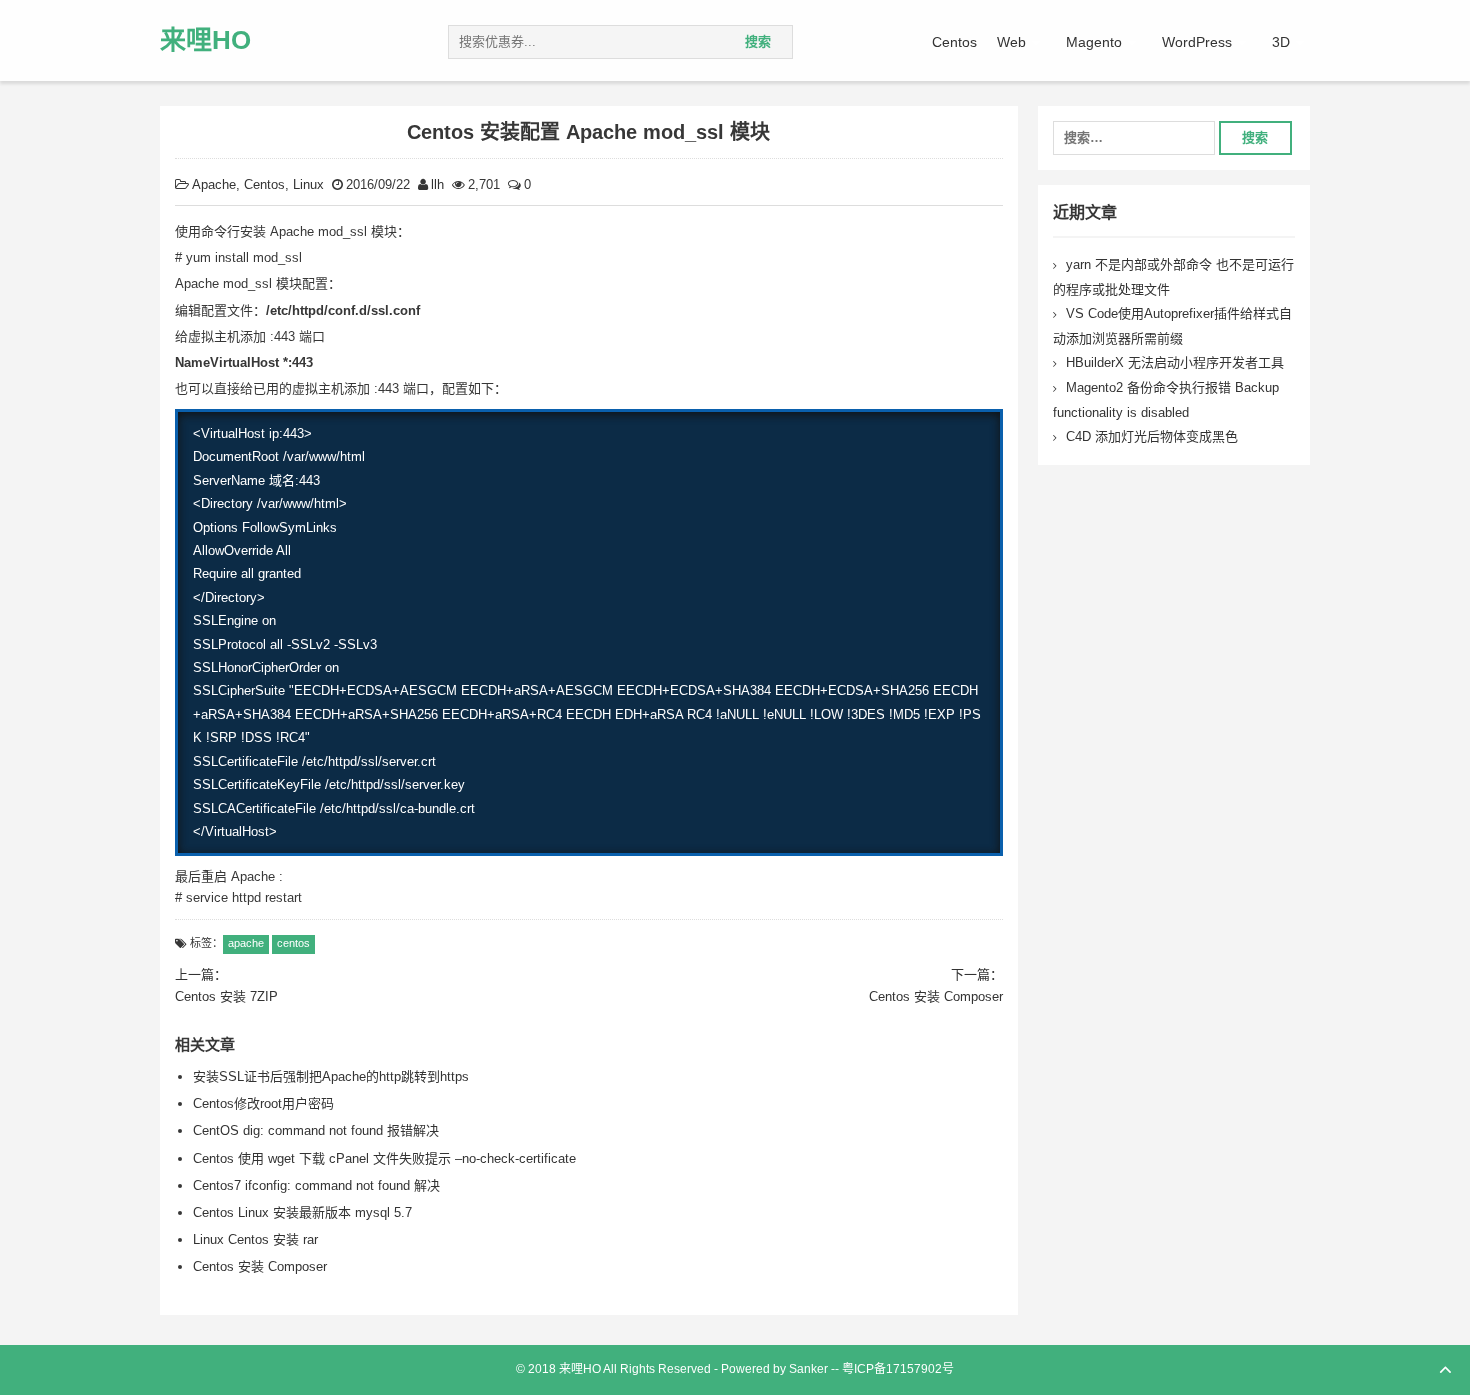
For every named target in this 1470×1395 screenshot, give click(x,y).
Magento (1094, 42)
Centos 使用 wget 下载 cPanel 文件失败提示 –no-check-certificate (384, 1158)
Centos (954, 42)
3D (1281, 42)
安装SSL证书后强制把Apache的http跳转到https (331, 1076)
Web (1011, 42)
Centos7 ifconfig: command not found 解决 (316, 1185)
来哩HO (205, 40)
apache (246, 943)
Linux (308, 184)
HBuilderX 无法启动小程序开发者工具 (1175, 362)
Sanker (808, 1369)
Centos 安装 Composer (260, 1266)
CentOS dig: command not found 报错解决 (316, 1130)
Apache (214, 184)
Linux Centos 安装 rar (255, 1239)
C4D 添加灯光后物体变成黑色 (1152, 436)
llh (437, 184)
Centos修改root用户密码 (263, 1103)
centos (293, 943)
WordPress (1197, 42)
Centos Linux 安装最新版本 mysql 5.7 (302, 1212)
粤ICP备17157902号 (898, 1369)
